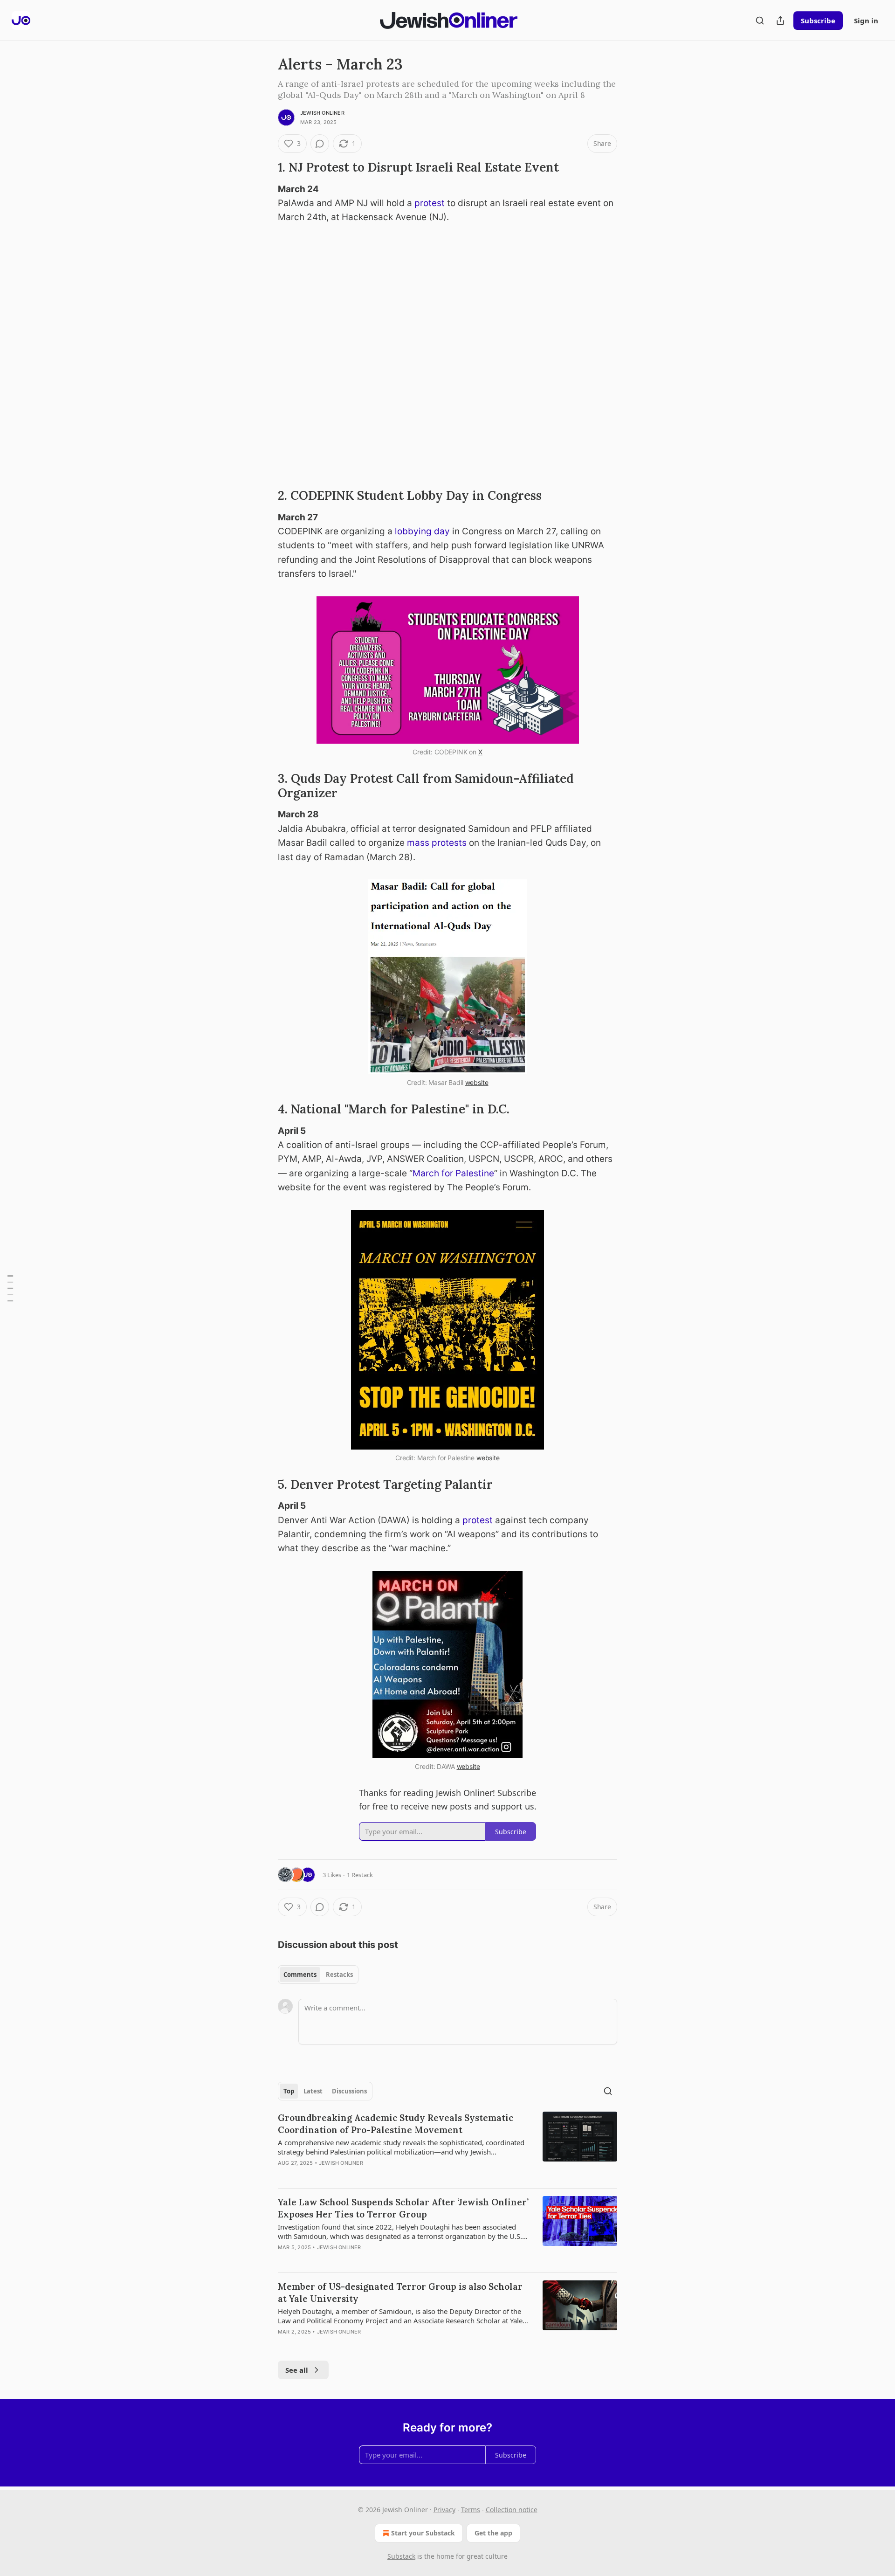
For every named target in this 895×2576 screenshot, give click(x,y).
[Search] (760, 21)
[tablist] (318, 1975)
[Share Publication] (780, 21)
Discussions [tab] (349, 2091)
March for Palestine (453, 1173)
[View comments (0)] (320, 144)
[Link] (265, 167)
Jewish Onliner (322, 113)
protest (430, 203)
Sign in (866, 21)
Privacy (444, 2510)
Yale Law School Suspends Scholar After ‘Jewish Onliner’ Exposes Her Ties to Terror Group (403, 2208)
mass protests (437, 843)
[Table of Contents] (10, 1288)
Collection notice (512, 2510)
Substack (401, 2556)
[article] (447, 2146)
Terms (471, 2510)
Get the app (493, 2533)
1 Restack (360, 1875)
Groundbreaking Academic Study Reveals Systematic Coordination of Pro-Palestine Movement (396, 2124)
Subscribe (818, 21)
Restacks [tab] (339, 1975)
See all (297, 2370)
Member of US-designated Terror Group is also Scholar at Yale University (400, 2293)
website (477, 1082)
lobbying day (422, 531)
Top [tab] (289, 2091)
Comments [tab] (300, 1975)
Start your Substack (423, 2533)
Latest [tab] (313, 2091)
